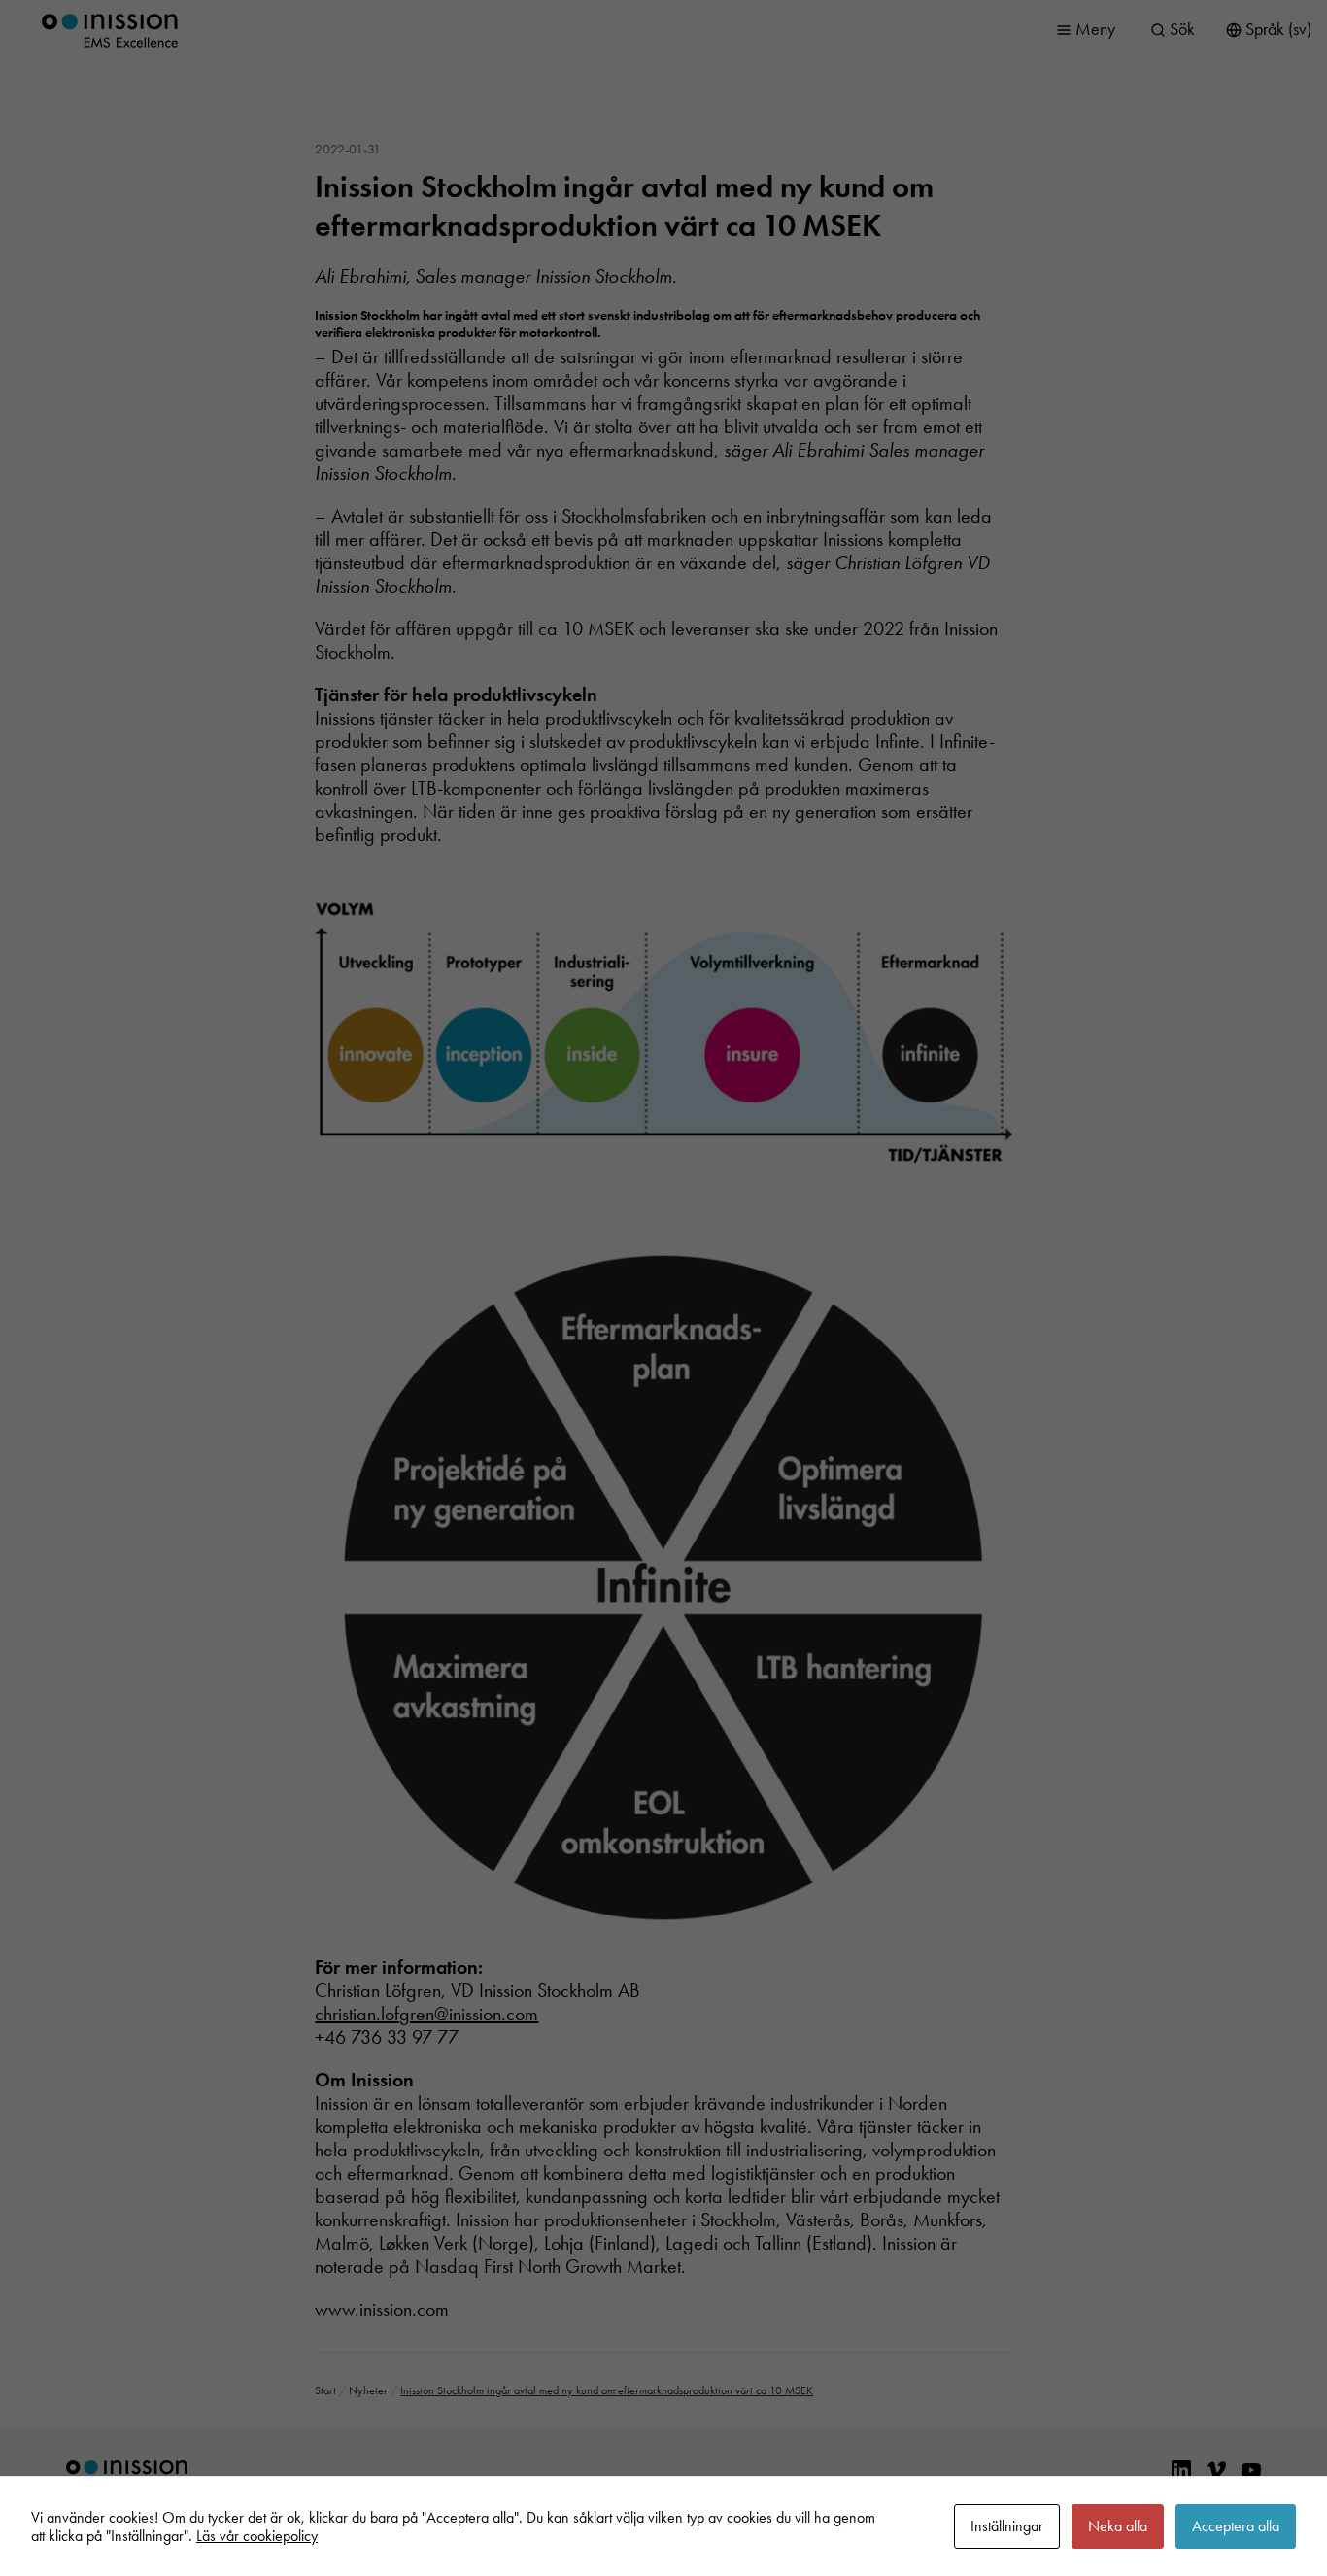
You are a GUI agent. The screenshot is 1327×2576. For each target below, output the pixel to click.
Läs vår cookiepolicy (257, 2536)
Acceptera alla (1236, 2526)
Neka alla (1118, 2526)
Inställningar (1007, 2526)
